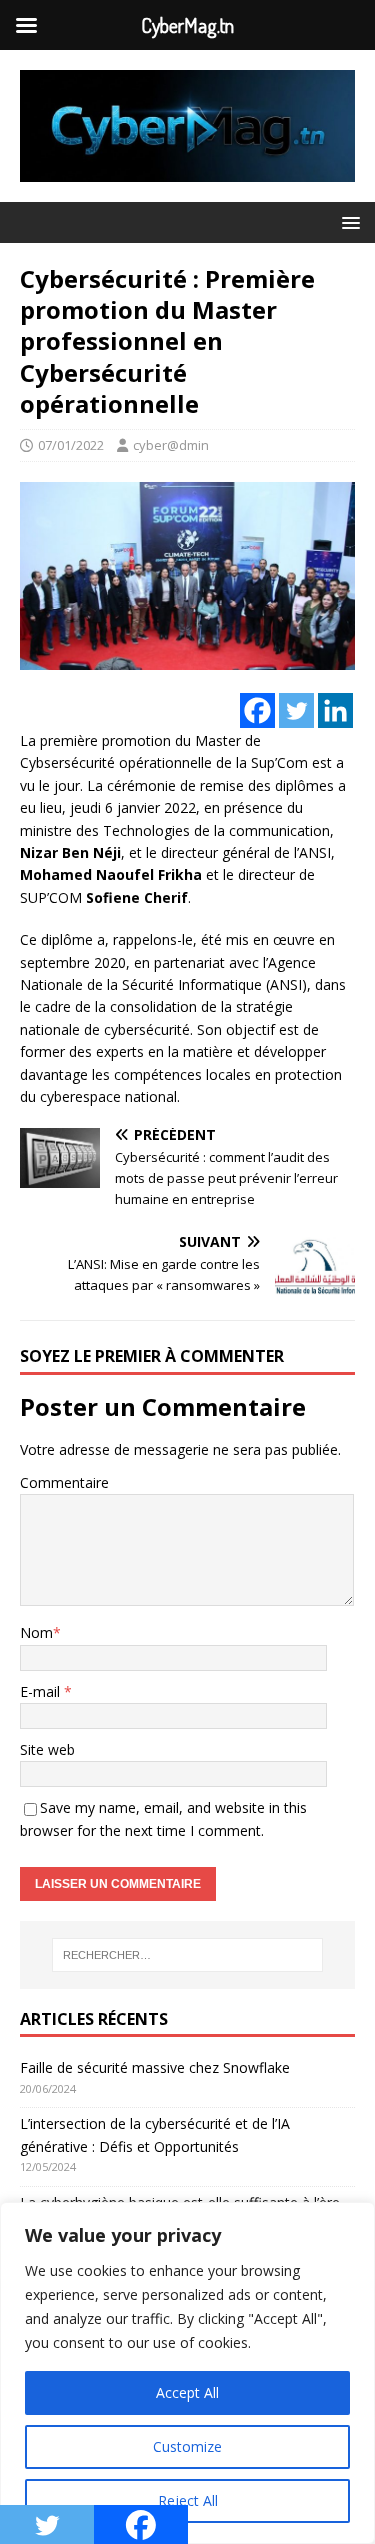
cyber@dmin (171, 445)
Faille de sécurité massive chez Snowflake (155, 2067)
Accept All (187, 2392)
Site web (47, 1749)
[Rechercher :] (188, 1955)
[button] (347, 221)
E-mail (42, 1691)
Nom (36, 1632)
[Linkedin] (335, 710)
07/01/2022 (71, 445)
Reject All (188, 2500)
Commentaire (64, 1482)
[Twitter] (296, 710)
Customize (187, 2446)
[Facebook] (257, 710)
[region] (187, 2373)
